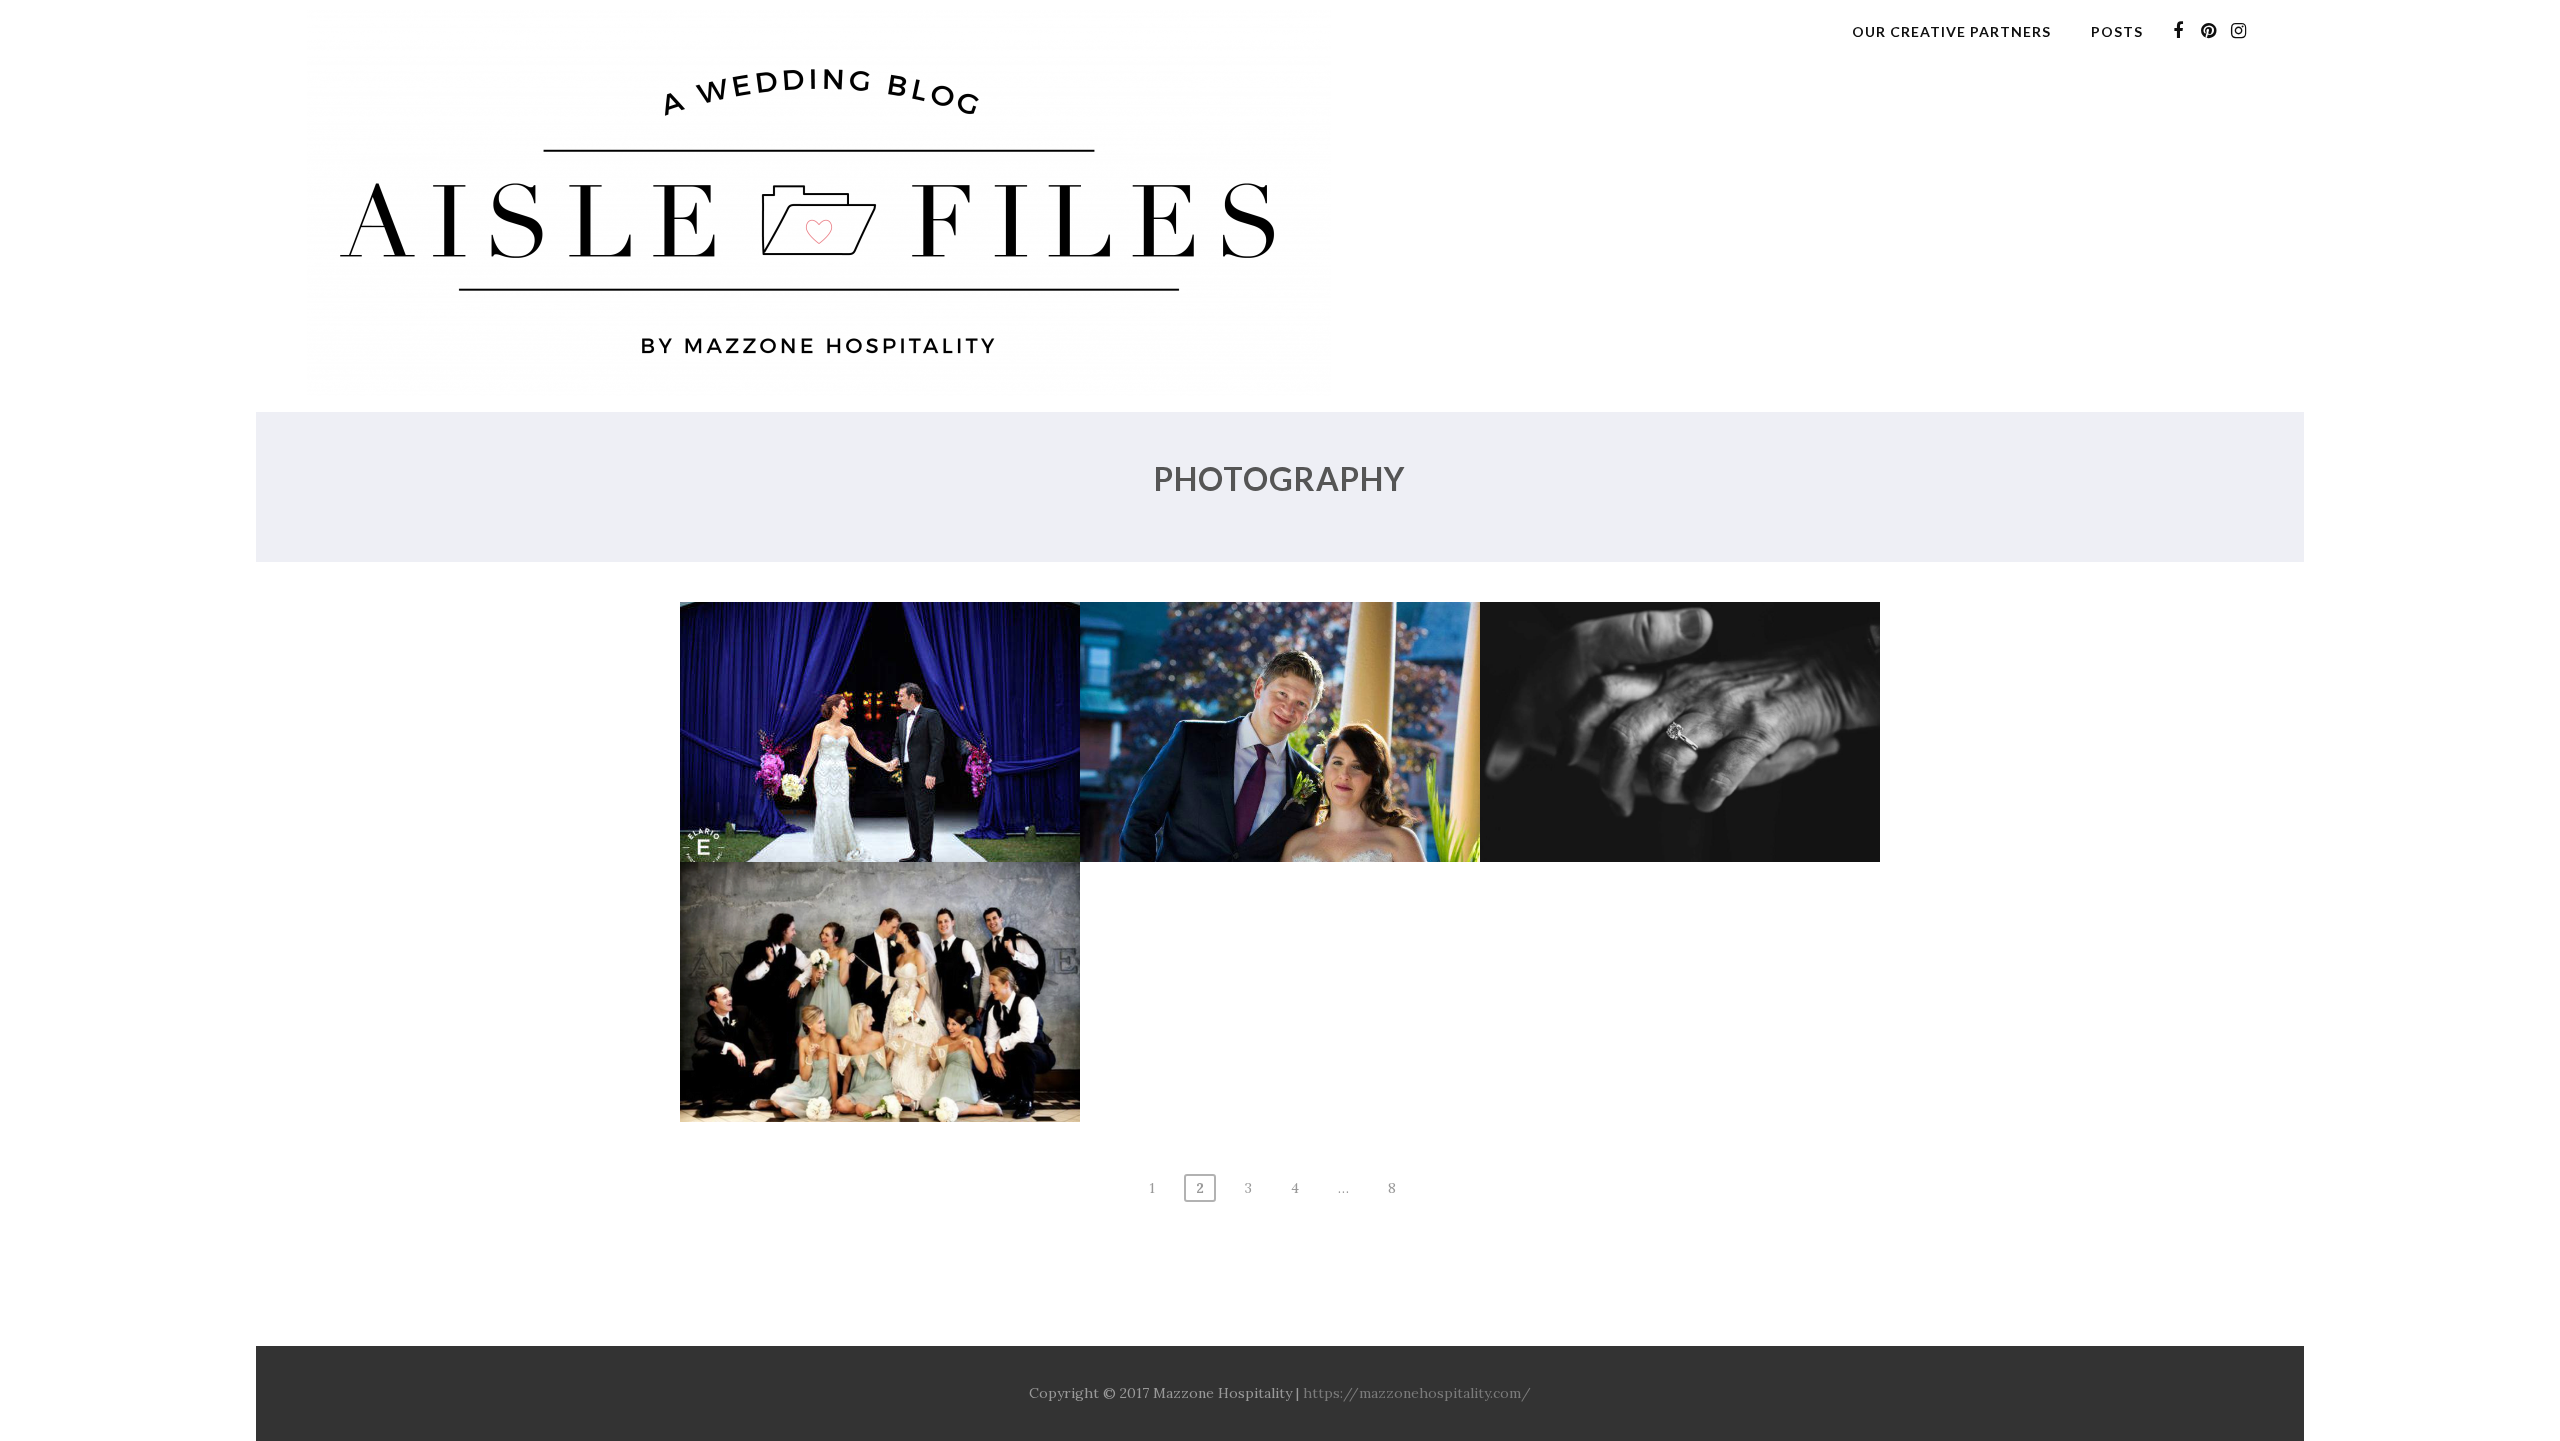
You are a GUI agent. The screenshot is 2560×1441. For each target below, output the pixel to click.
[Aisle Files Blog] (819, 402)
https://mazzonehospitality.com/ (1417, 1393)
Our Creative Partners (1951, 31)
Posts (2117, 31)
